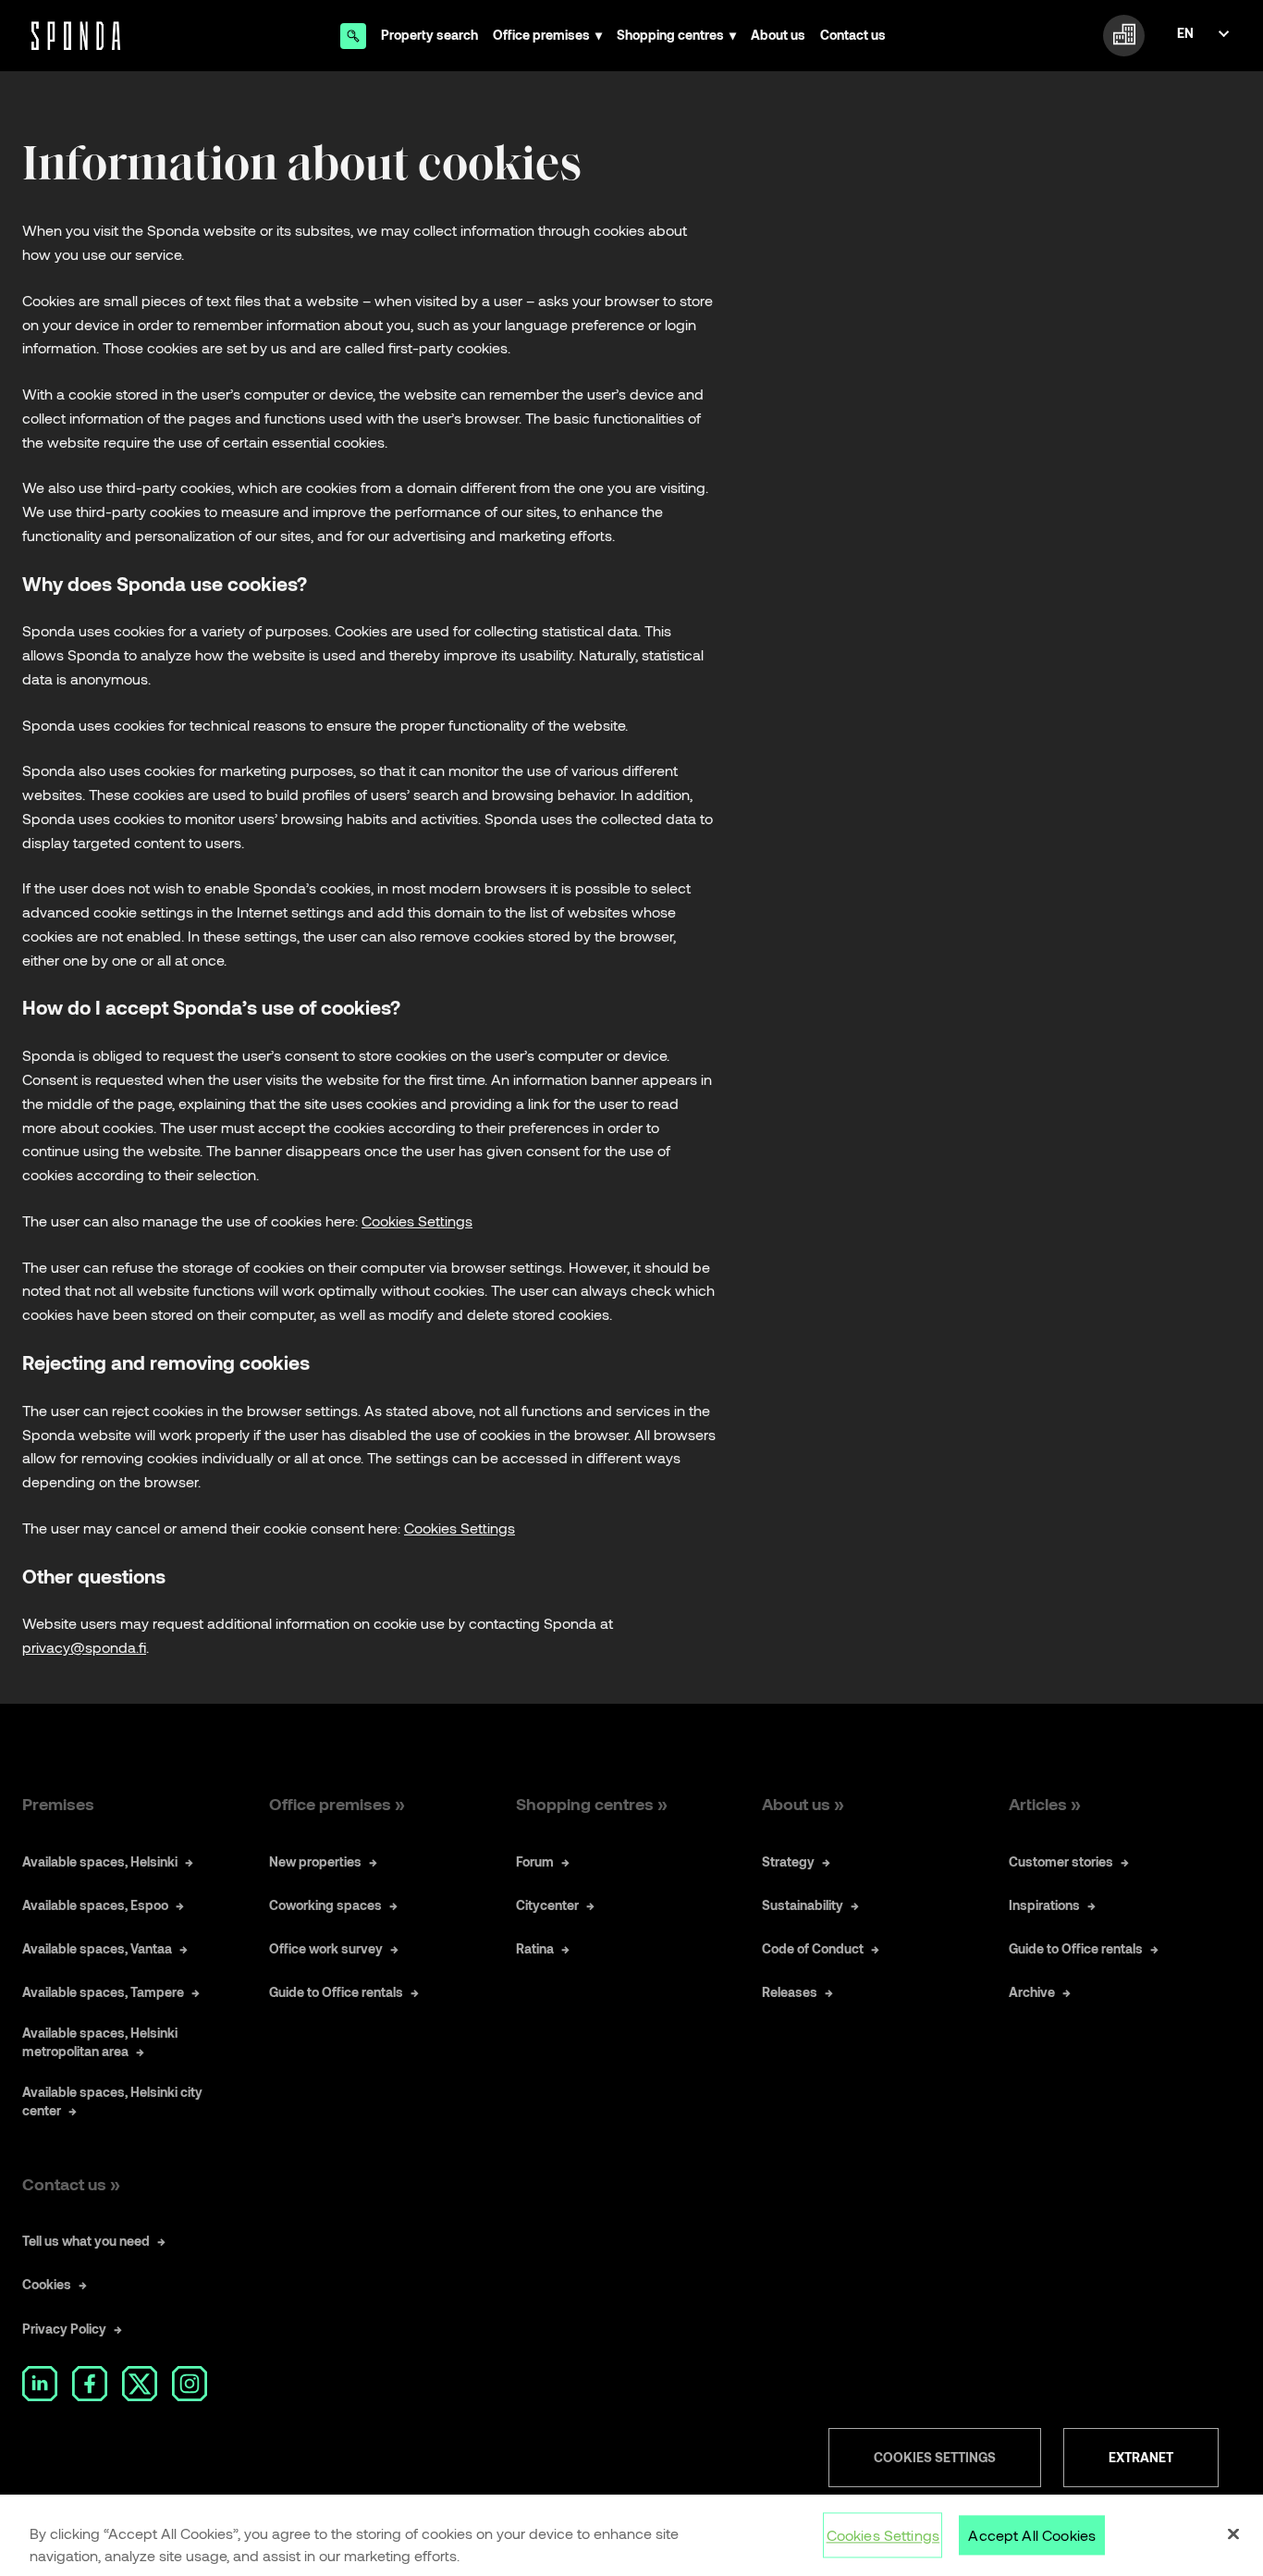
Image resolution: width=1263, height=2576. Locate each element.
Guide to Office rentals (336, 1992)
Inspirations (1044, 1905)
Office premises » (337, 1804)
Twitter (140, 2384)
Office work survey (326, 1948)
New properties (315, 1861)
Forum (535, 1861)
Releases (790, 1992)
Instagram (190, 2384)
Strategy (788, 1861)
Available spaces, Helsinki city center (112, 2101)
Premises (58, 1804)
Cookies (47, 2284)
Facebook (90, 2384)
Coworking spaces (325, 1905)
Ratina (535, 1948)
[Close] (1233, 2534)
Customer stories (1061, 1861)
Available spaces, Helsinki (100, 1861)
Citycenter (547, 1905)
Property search (429, 35)
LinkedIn (40, 2384)
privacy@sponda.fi (84, 1647)
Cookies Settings (935, 2457)
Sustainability (803, 1905)
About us (778, 35)
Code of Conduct (813, 1948)
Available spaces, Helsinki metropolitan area (100, 2042)
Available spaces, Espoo (95, 1905)
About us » (803, 1804)
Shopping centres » (592, 1804)
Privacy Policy (64, 2329)
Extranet (1141, 2457)
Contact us (853, 35)
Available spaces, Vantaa (97, 1948)
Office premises (541, 35)
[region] (631, 2535)
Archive (1032, 1992)
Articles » (1045, 1804)
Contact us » (71, 2184)
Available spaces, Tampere (103, 1992)
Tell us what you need (86, 2241)
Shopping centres (670, 35)
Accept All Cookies (1032, 2535)
